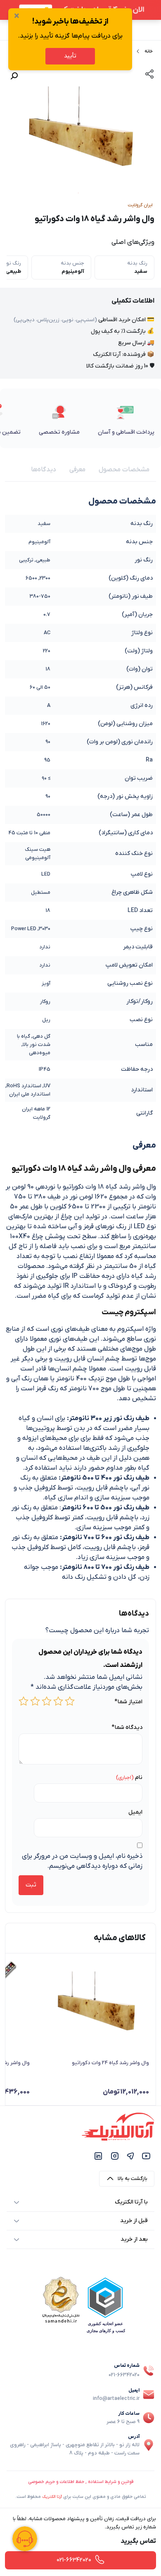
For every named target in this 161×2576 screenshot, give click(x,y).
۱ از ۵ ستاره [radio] (70, 1701)
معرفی (77, 470)
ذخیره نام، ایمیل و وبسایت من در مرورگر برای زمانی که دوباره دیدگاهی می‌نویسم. (82, 1861)
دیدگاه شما (127, 1727)
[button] (14, 76)
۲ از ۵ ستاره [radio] (58, 1701)
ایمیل (135, 1812)
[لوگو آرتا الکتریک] (118, 2126)
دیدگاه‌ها (44, 470)
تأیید (70, 56)
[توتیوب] (146, 2156)
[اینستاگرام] (115, 2156)
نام (139, 1777)
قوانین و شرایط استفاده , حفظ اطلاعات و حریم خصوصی (81, 2482)
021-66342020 (124, 2375)
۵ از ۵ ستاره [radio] (24, 1701)
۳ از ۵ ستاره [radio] (47, 1701)
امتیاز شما (128, 1702)
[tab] (124, 470)
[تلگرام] (130, 2156)
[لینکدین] (98, 2156)
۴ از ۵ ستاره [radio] (35, 1701)
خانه (149, 51)
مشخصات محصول (124, 470)
